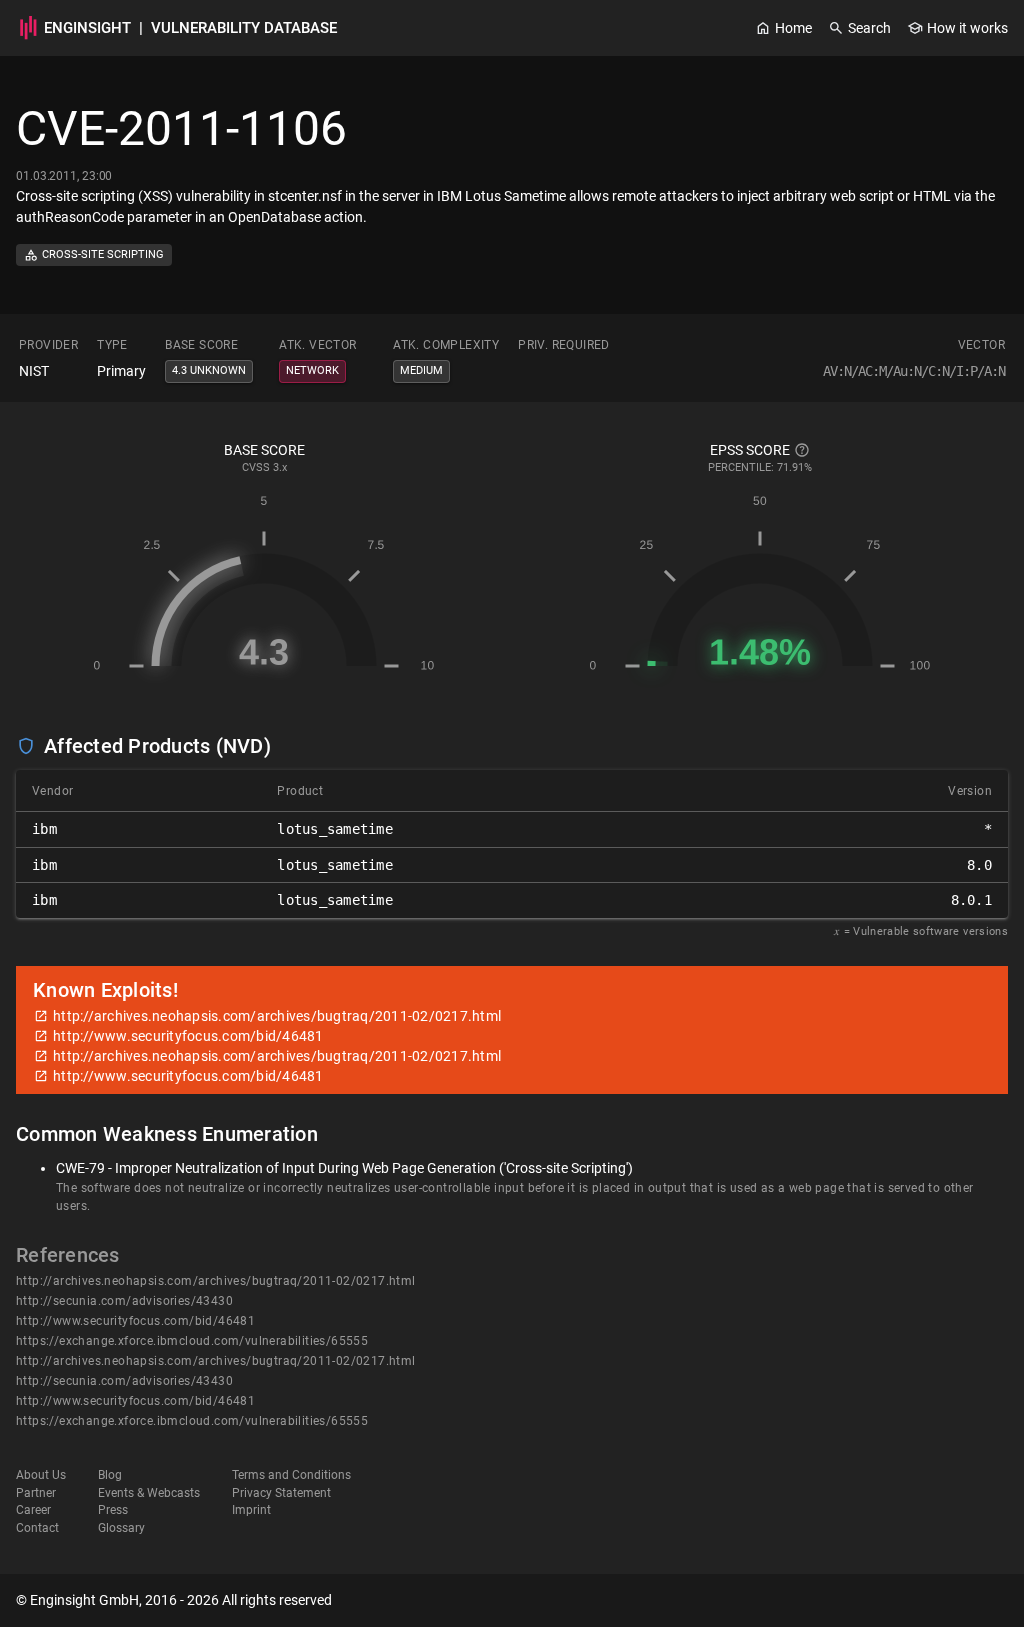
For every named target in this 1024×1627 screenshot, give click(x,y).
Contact (37, 1528)
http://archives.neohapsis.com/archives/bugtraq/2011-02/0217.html (216, 1281)
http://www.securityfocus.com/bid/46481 (135, 1321)
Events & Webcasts (149, 1493)
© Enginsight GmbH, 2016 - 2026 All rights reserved (174, 1600)
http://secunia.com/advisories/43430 (124, 1301)
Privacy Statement (281, 1493)
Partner (36, 1493)
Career (33, 1510)
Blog (110, 1475)
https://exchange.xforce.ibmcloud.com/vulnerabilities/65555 (192, 1341)
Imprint (251, 1510)
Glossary (121, 1528)
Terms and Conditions (291, 1475)
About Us (41, 1475)
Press (113, 1510)
